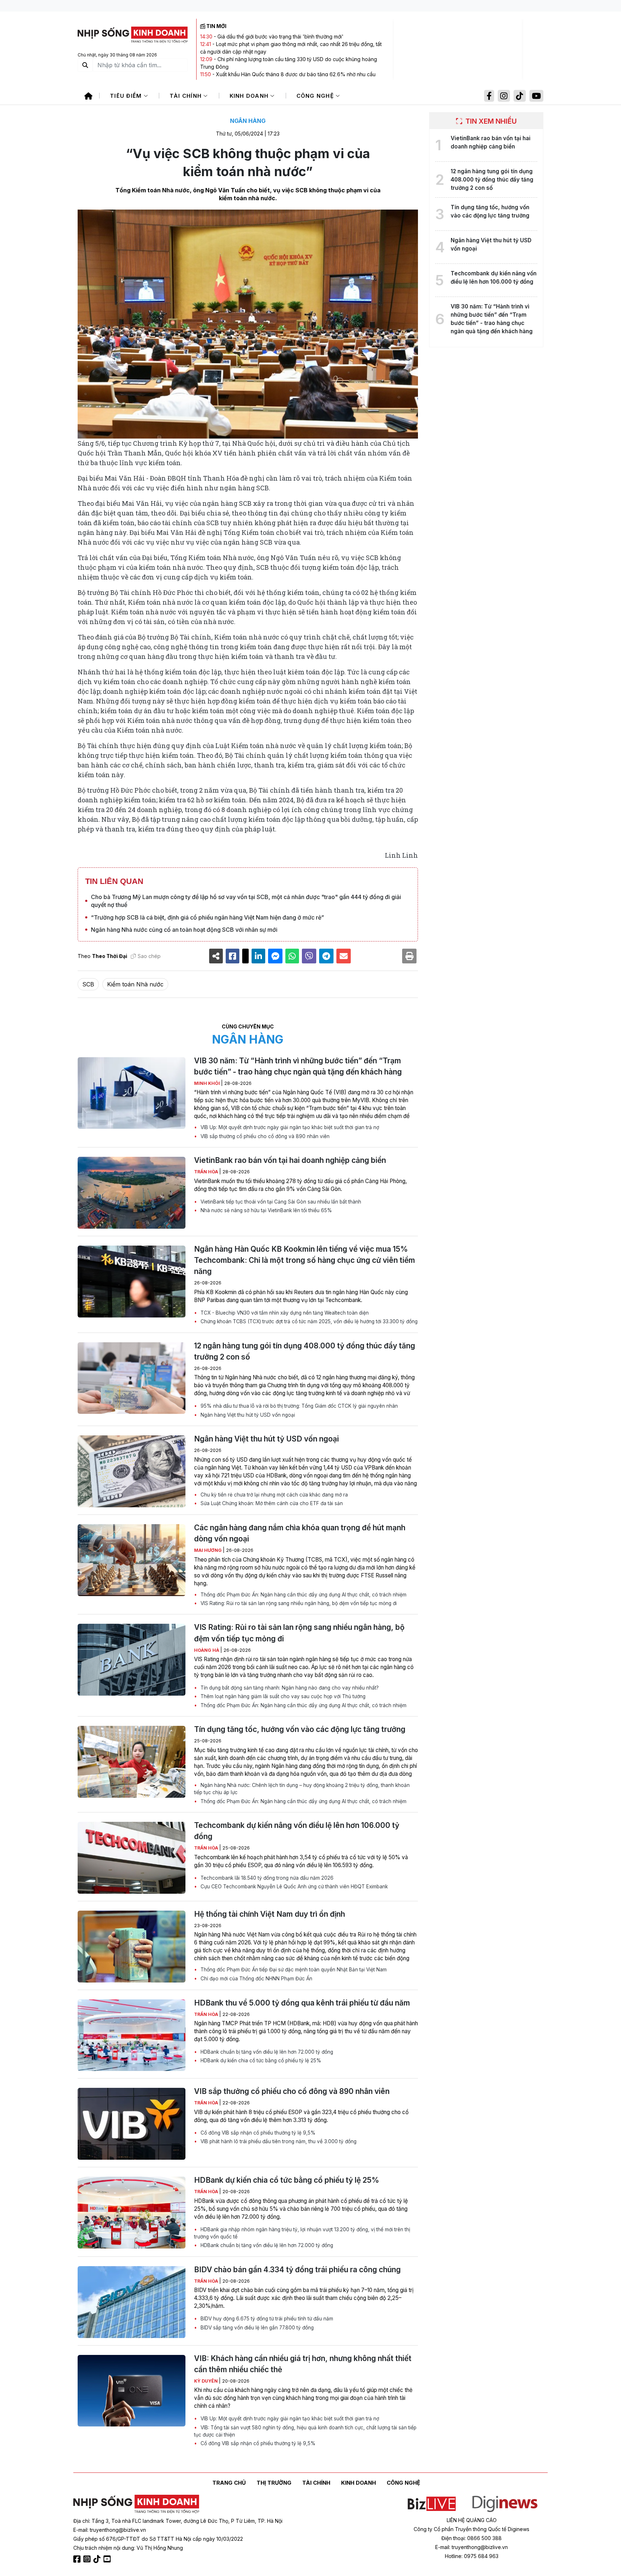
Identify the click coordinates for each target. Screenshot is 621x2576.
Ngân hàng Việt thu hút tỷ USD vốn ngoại (247, 1415)
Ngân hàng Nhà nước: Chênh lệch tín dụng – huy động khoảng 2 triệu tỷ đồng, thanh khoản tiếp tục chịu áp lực (302, 1789)
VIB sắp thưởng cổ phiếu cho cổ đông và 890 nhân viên (264, 1136)
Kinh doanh (250, 96)
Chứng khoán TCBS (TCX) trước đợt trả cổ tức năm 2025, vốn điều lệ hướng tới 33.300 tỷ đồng (308, 1321)
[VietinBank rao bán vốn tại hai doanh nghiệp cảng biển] (132, 1193)
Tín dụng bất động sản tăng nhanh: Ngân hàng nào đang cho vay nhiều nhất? (289, 1688)
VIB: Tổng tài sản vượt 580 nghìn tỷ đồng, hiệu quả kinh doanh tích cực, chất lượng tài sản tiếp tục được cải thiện (305, 2431)
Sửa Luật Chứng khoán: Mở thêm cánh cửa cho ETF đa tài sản (271, 1503)
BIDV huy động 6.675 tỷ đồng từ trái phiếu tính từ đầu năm (266, 2319)
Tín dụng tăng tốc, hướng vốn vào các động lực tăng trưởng (300, 1729)
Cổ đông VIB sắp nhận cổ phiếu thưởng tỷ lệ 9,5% (257, 2133)
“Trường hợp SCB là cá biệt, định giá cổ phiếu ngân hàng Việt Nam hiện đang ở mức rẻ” (208, 917)
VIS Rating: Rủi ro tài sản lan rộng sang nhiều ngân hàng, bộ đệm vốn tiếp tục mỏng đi (298, 1603)
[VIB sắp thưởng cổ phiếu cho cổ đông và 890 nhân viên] (132, 2124)
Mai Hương (208, 1550)
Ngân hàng (248, 121)
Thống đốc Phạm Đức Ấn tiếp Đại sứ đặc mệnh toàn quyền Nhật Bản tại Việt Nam (293, 1970)
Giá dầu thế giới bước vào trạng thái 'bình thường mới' (280, 36)
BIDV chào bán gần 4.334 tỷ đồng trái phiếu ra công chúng (297, 2270)
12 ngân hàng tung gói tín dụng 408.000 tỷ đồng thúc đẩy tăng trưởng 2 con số (305, 1351)
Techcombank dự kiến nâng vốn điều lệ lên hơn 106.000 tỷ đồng (297, 1831)
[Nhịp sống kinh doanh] (136, 2504)
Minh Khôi (208, 1083)
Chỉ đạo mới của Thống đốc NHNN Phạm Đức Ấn (256, 1979)
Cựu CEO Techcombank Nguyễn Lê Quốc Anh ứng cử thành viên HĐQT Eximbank (293, 1887)
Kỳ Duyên (206, 2381)
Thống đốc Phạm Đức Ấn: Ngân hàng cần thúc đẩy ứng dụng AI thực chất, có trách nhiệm (303, 1595)
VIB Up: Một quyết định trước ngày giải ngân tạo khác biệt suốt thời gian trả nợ (289, 1127)
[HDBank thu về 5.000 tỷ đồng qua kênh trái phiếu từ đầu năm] (132, 2035)
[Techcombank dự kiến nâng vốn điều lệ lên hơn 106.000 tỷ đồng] (132, 1858)
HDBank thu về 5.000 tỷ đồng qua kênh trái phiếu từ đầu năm (302, 2003)
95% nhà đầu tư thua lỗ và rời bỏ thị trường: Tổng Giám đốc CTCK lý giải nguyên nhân (298, 1406)
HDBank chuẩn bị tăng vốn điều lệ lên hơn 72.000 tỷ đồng (266, 2052)
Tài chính (187, 96)
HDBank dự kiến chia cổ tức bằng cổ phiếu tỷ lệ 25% (260, 2061)
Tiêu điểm (127, 96)
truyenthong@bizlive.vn (118, 2530)
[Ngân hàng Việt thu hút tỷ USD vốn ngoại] (132, 1471)
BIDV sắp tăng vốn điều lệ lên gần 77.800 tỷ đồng (256, 2328)
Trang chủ (229, 2483)
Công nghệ (316, 96)
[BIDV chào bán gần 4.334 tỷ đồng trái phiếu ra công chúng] (132, 2302)
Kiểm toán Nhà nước (135, 984)
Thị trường (274, 2483)
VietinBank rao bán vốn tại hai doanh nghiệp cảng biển (290, 1160)
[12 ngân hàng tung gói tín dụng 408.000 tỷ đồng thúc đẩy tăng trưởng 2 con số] (132, 1378)
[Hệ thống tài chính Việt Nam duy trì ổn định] (132, 1947)
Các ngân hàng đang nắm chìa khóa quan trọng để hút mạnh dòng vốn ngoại (300, 1533)
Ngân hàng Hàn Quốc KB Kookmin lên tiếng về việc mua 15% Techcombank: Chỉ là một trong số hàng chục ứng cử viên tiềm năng (305, 1260)
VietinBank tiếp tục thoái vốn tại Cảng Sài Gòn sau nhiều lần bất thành (280, 1202)
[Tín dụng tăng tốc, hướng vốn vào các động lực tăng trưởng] (132, 1762)
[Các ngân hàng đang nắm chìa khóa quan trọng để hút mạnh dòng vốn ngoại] (132, 1560)
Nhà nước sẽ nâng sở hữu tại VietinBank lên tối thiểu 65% (266, 1210)
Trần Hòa (207, 1172)
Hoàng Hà (207, 1650)
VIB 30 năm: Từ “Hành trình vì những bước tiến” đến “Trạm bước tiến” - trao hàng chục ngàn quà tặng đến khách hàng (298, 1066)
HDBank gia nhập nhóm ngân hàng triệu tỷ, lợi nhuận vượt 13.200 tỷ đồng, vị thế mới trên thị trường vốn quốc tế (302, 2233)
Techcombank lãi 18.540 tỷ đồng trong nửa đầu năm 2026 (266, 1878)
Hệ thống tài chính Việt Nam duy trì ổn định (270, 1914)
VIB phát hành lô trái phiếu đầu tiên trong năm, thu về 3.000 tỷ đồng (278, 2141)
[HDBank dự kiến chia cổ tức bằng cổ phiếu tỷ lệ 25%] (132, 2213)
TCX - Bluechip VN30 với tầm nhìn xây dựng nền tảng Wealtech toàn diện (284, 1313)
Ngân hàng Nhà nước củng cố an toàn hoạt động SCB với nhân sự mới (184, 930)
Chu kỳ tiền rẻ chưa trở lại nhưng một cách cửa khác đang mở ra (273, 1495)
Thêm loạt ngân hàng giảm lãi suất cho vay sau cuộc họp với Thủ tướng (282, 1696)
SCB (88, 984)
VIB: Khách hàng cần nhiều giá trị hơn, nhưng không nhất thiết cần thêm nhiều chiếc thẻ (303, 2364)
